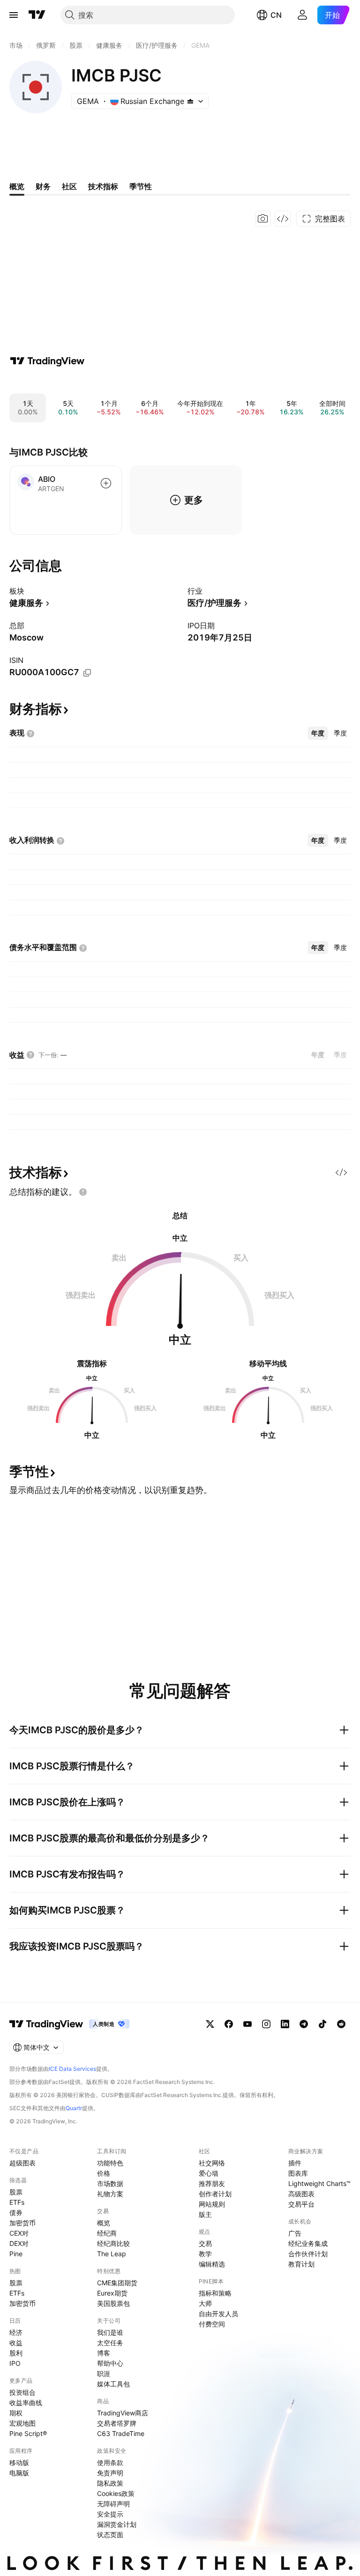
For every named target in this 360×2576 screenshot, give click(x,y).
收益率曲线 (26, 2403)
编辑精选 (212, 2264)
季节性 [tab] (141, 186)
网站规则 (212, 2204)
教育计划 (301, 2264)
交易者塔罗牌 (117, 2423)
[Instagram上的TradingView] (266, 2024)
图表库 (298, 2173)
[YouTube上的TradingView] (247, 2024)
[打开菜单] (14, 15)
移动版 (19, 2462)
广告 (295, 2233)
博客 (104, 2353)
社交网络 (212, 2163)
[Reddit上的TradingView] (341, 2024)
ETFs (17, 2202)
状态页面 (110, 2535)
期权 (16, 2413)
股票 (16, 2192)
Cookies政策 (116, 2493)
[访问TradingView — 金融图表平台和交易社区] (47, 361)
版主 (205, 2214)
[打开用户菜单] (302, 15)
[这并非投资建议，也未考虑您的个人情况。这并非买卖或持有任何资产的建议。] (83, 1192)
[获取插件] (283, 219)
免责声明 (110, 2473)
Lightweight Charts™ (319, 2183)
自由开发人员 (218, 2314)
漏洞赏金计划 (117, 2524)
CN (276, 15)
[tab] (318, 733)
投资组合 (22, 2392)
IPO (15, 2363)
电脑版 (19, 2473)
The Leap (112, 2254)
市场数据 (110, 2183)
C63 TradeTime (121, 2433)
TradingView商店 (123, 2413)
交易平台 (301, 2204)
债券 (16, 2212)
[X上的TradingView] (210, 2024)
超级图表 (22, 2163)
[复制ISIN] (87, 673)
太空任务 (110, 2343)
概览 (104, 2223)
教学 (205, 2254)
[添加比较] (106, 483)
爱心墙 (209, 2173)
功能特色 (110, 2163)
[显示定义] (30, 734)
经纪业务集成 (308, 2243)
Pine (16, 2254)
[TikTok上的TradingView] (322, 2024)
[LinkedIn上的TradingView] (285, 2024)
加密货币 (22, 2223)
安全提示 (110, 2514)
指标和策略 (215, 2293)
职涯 (104, 2374)
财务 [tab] (43, 186)
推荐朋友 (212, 2183)
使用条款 (110, 2462)
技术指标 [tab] (103, 186)
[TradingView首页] (37, 15)
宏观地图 (22, 2423)
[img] (190, 101)
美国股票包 (113, 2303)
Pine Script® (28, 2433)
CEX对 (19, 2233)
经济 (16, 2332)
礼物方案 (110, 2194)
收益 (16, 2343)
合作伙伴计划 (308, 2254)
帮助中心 (110, 2363)
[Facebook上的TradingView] (229, 2024)
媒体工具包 (113, 2384)
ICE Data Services (72, 2069)
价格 (104, 2173)
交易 (205, 2243)
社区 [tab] (69, 186)
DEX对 (19, 2243)
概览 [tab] (17, 186)
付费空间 (212, 2324)
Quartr (74, 2108)
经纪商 (107, 2233)
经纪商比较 (113, 2243)
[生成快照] (263, 219)
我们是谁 (110, 2332)
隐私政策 (110, 2483)
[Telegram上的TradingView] (304, 2024)
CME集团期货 (117, 2283)
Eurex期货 (112, 2293)
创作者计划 (215, 2194)
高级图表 (301, 2194)
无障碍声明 (113, 2504)
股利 (16, 2353)
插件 (295, 2163)
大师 (205, 2303)
